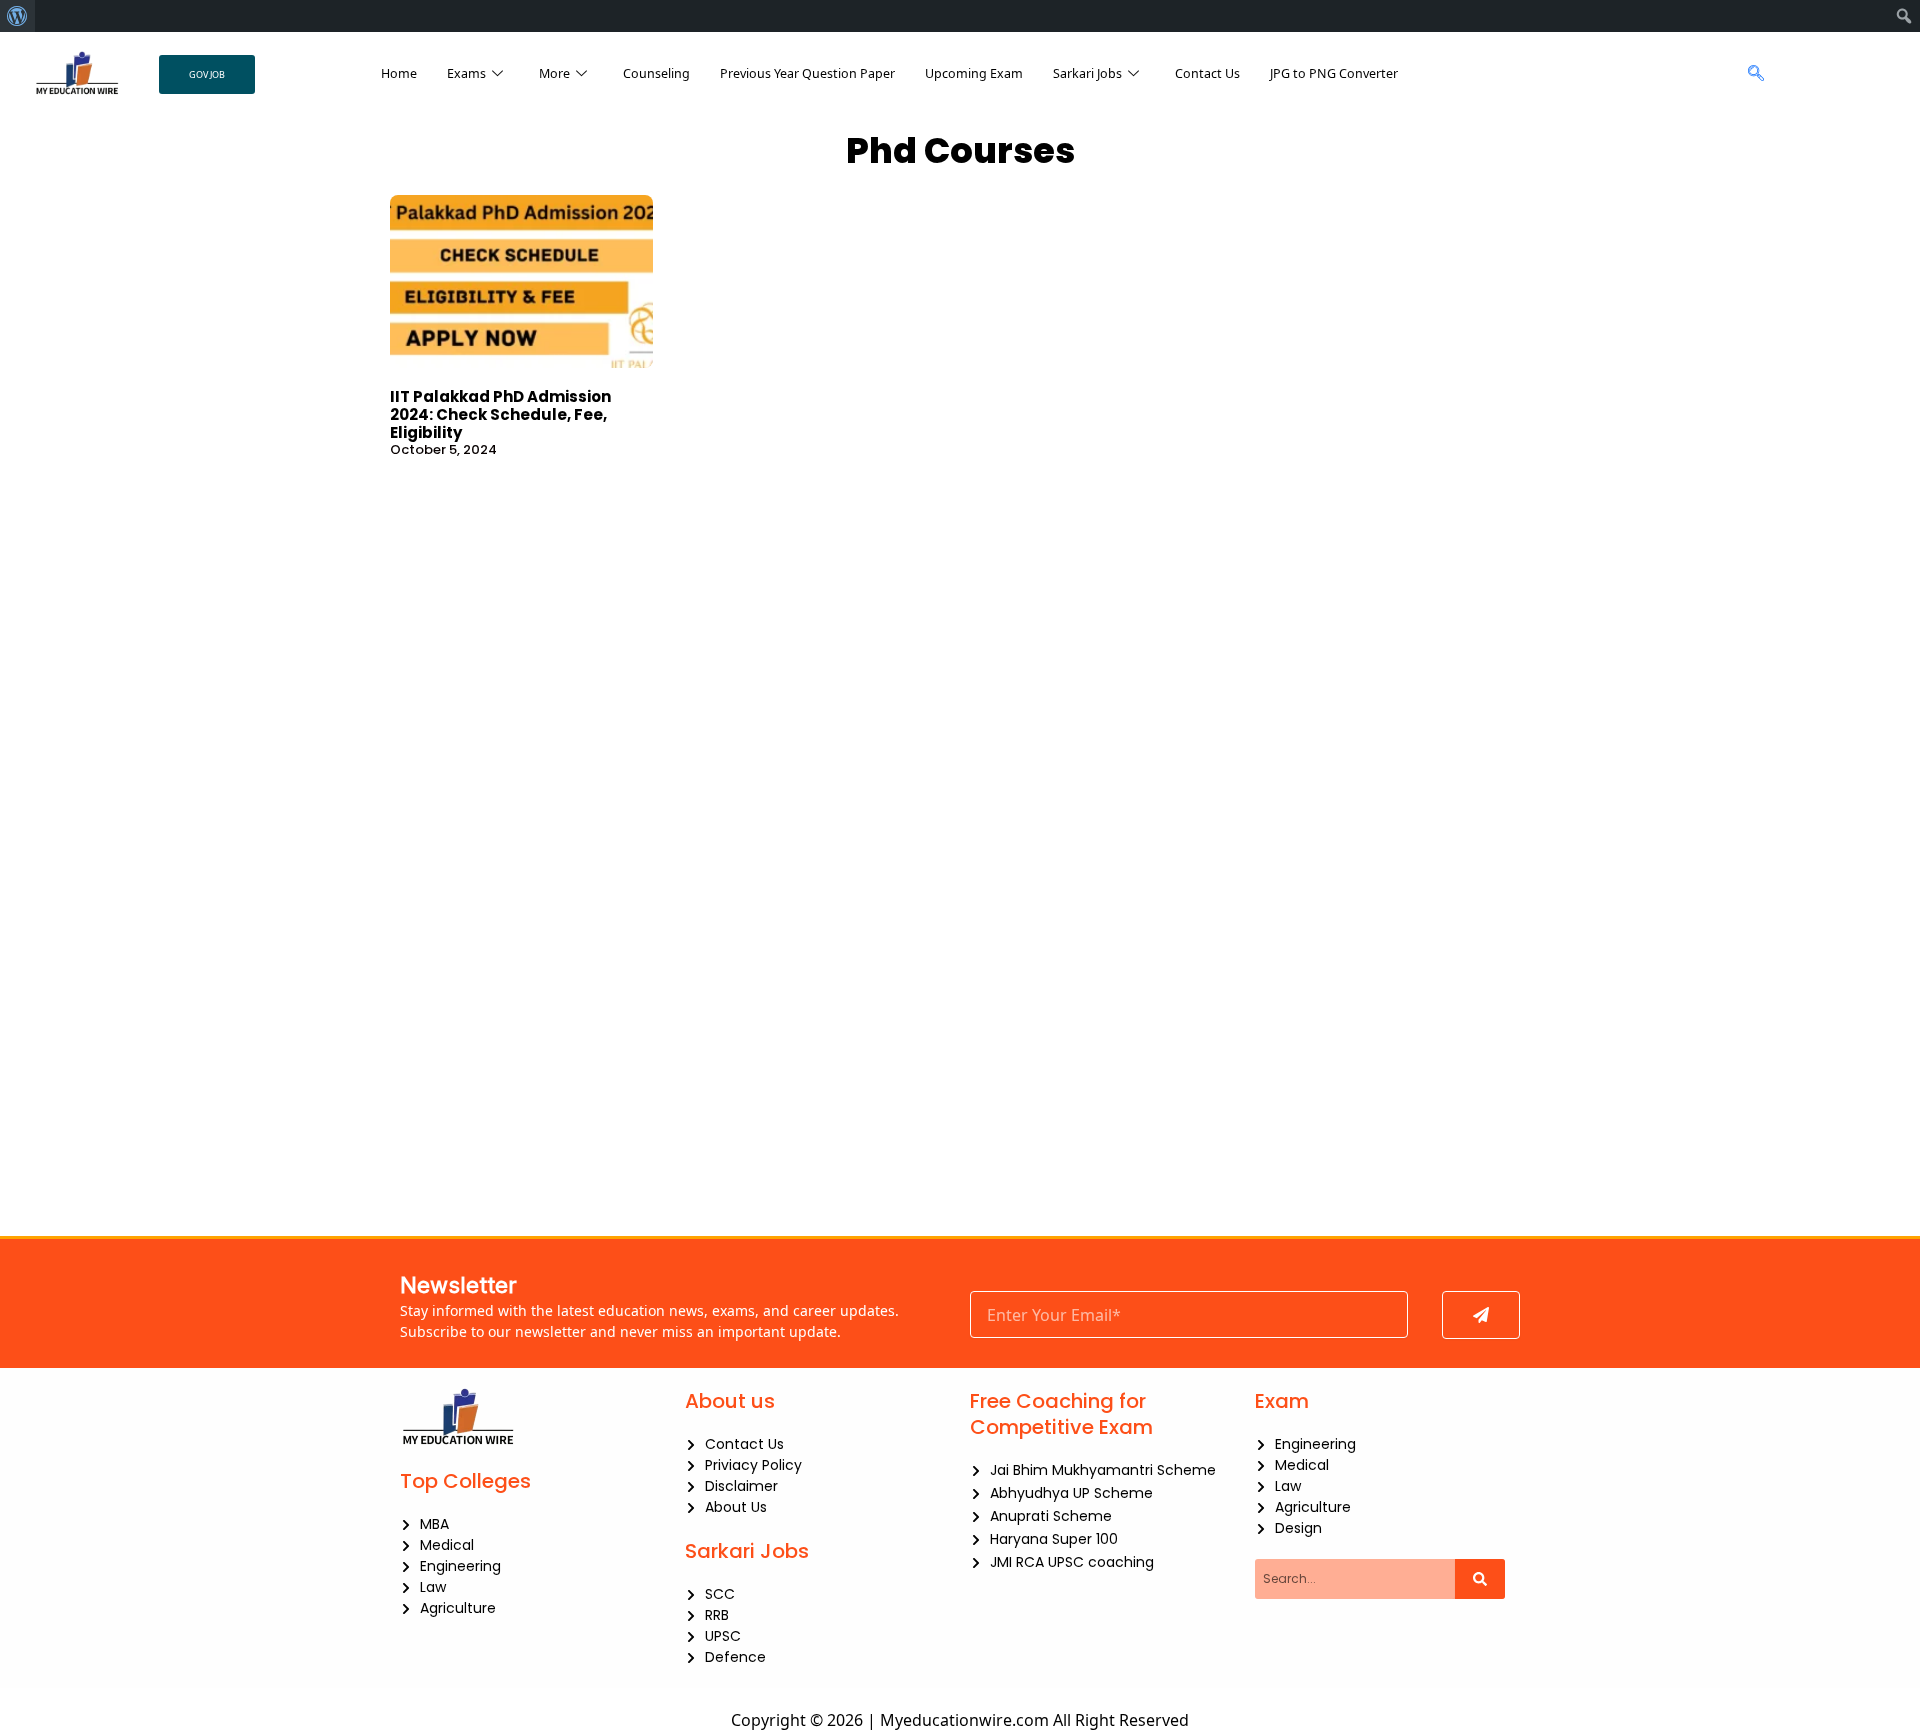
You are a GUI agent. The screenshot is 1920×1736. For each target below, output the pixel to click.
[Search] (1480, 1579)
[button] (1750, 74)
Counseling (656, 73)
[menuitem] (17, 16)
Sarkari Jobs (1087, 73)
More (554, 73)
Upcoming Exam (974, 73)
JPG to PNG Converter (1334, 73)
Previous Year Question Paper (807, 73)
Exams (466, 73)
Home (399, 73)
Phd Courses (960, 150)
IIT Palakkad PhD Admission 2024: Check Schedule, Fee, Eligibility (500, 414)
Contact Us (1207, 73)
